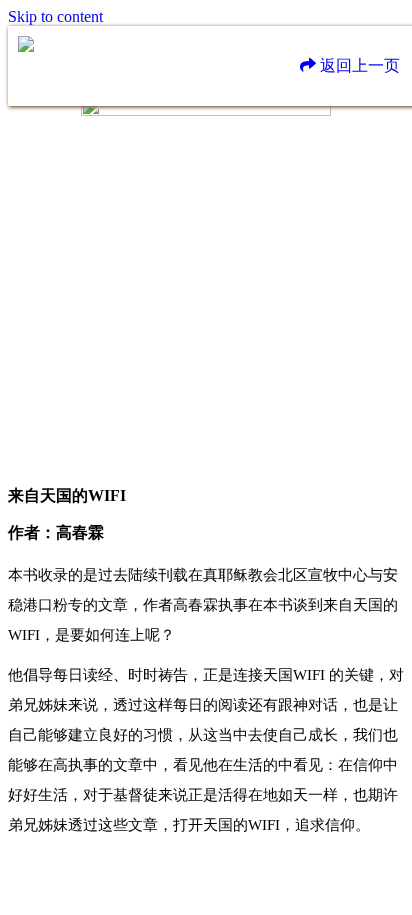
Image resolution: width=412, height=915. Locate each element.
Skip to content (55, 16)
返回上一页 (358, 65)
